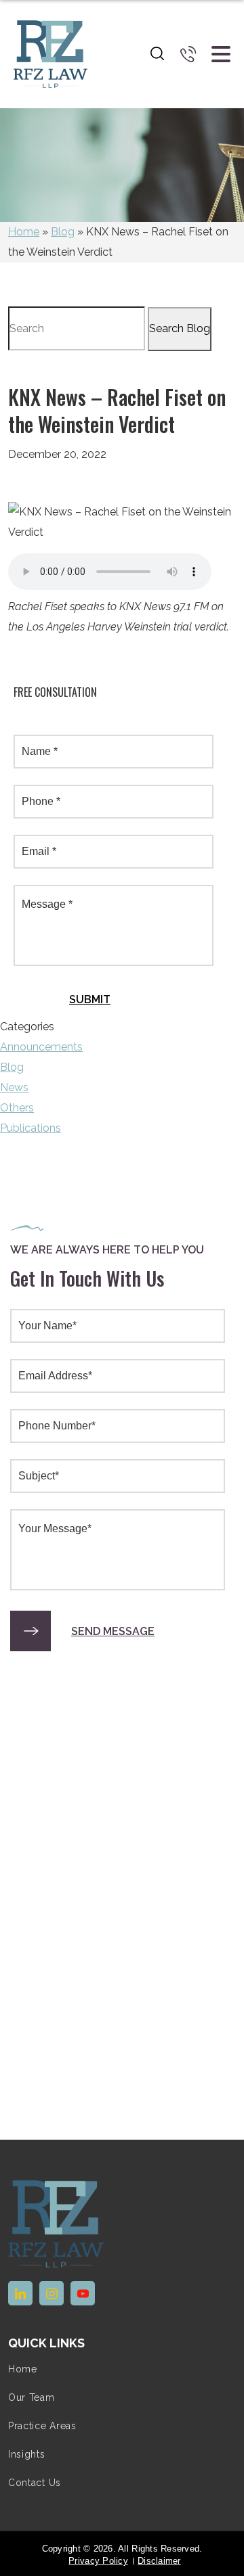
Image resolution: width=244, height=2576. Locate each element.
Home (24, 232)
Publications (30, 1128)
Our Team (32, 2397)
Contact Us (35, 2483)
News (14, 1087)
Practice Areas (42, 2426)
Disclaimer (159, 2561)
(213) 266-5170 (188, 54)
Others (17, 1108)
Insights (27, 2454)
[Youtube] (83, 2293)
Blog (63, 232)
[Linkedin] (20, 2293)
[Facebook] (52, 2293)
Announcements (41, 1047)
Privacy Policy (98, 2561)
